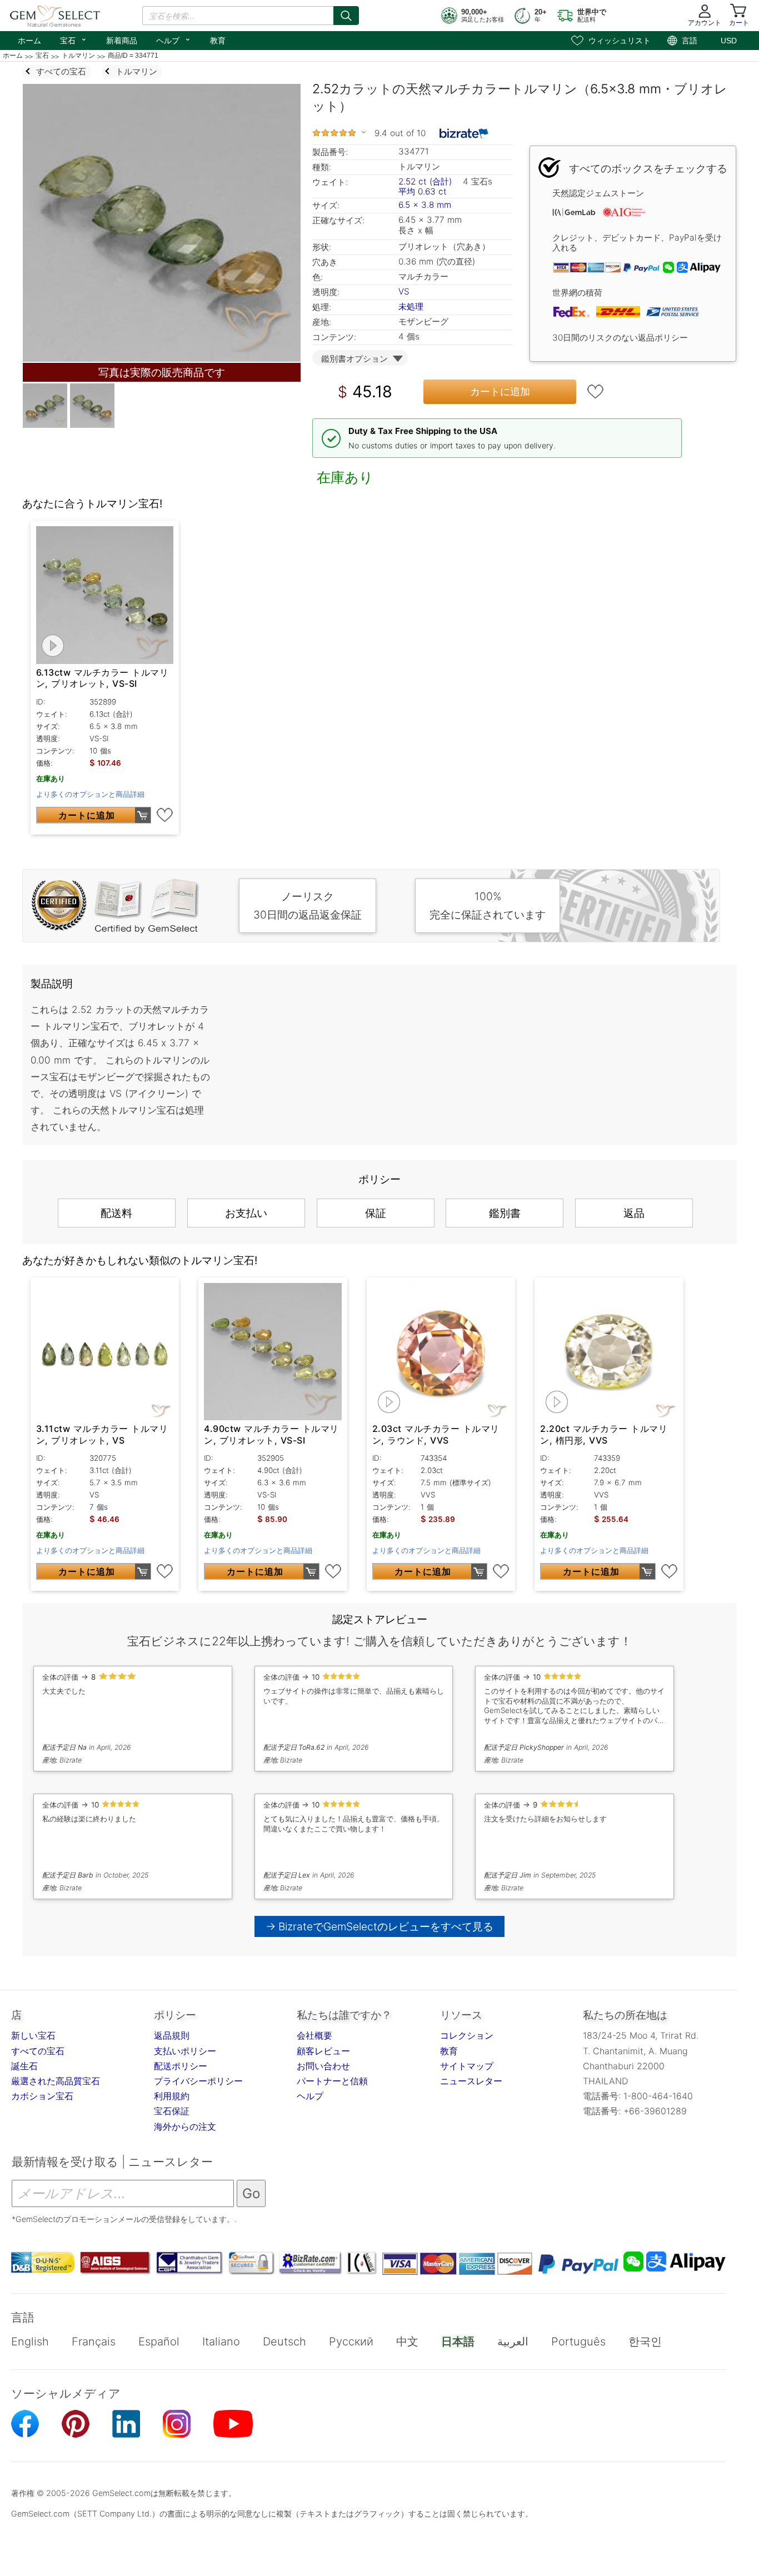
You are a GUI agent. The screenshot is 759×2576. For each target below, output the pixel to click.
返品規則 (172, 2035)
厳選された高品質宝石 (56, 2081)
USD (729, 41)
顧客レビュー (323, 2051)
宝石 (74, 39)
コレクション (467, 2035)
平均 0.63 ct (423, 191)
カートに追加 (500, 391)
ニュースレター (471, 2081)
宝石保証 (172, 2111)
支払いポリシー (185, 2051)
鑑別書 (505, 1213)
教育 (218, 41)
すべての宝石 (38, 2051)
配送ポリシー (181, 2066)
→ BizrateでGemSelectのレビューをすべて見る (380, 1926)
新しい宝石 (33, 2035)
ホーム (29, 41)
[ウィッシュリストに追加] (596, 392)
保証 (376, 1213)
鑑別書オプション (354, 359)
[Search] (346, 16)
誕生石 (24, 2066)
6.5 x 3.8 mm (425, 205)
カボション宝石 (42, 2096)
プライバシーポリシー (198, 2081)
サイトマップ (467, 2066)
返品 (634, 1213)
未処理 (411, 306)
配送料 (116, 1213)
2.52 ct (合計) (425, 181)
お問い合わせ (323, 2066)
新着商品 (122, 41)
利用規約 (172, 2096)
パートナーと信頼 (332, 2081)
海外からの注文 (185, 2126)
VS (404, 291)
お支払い (246, 1213)
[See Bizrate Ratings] (464, 133)
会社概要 (314, 2035)
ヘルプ (174, 39)
